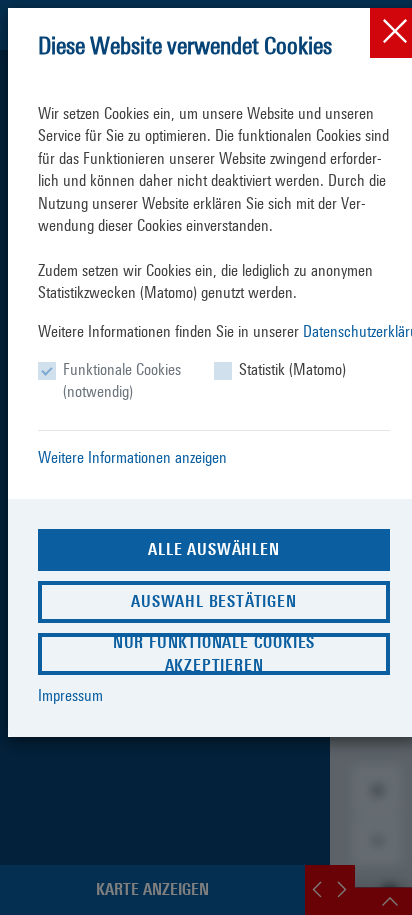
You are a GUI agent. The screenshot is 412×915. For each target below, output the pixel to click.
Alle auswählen (213, 549)
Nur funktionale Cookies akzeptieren (214, 653)
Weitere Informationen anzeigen (132, 457)
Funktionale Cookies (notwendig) (122, 380)
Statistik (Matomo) (292, 369)
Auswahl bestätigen (213, 601)
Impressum (70, 695)
